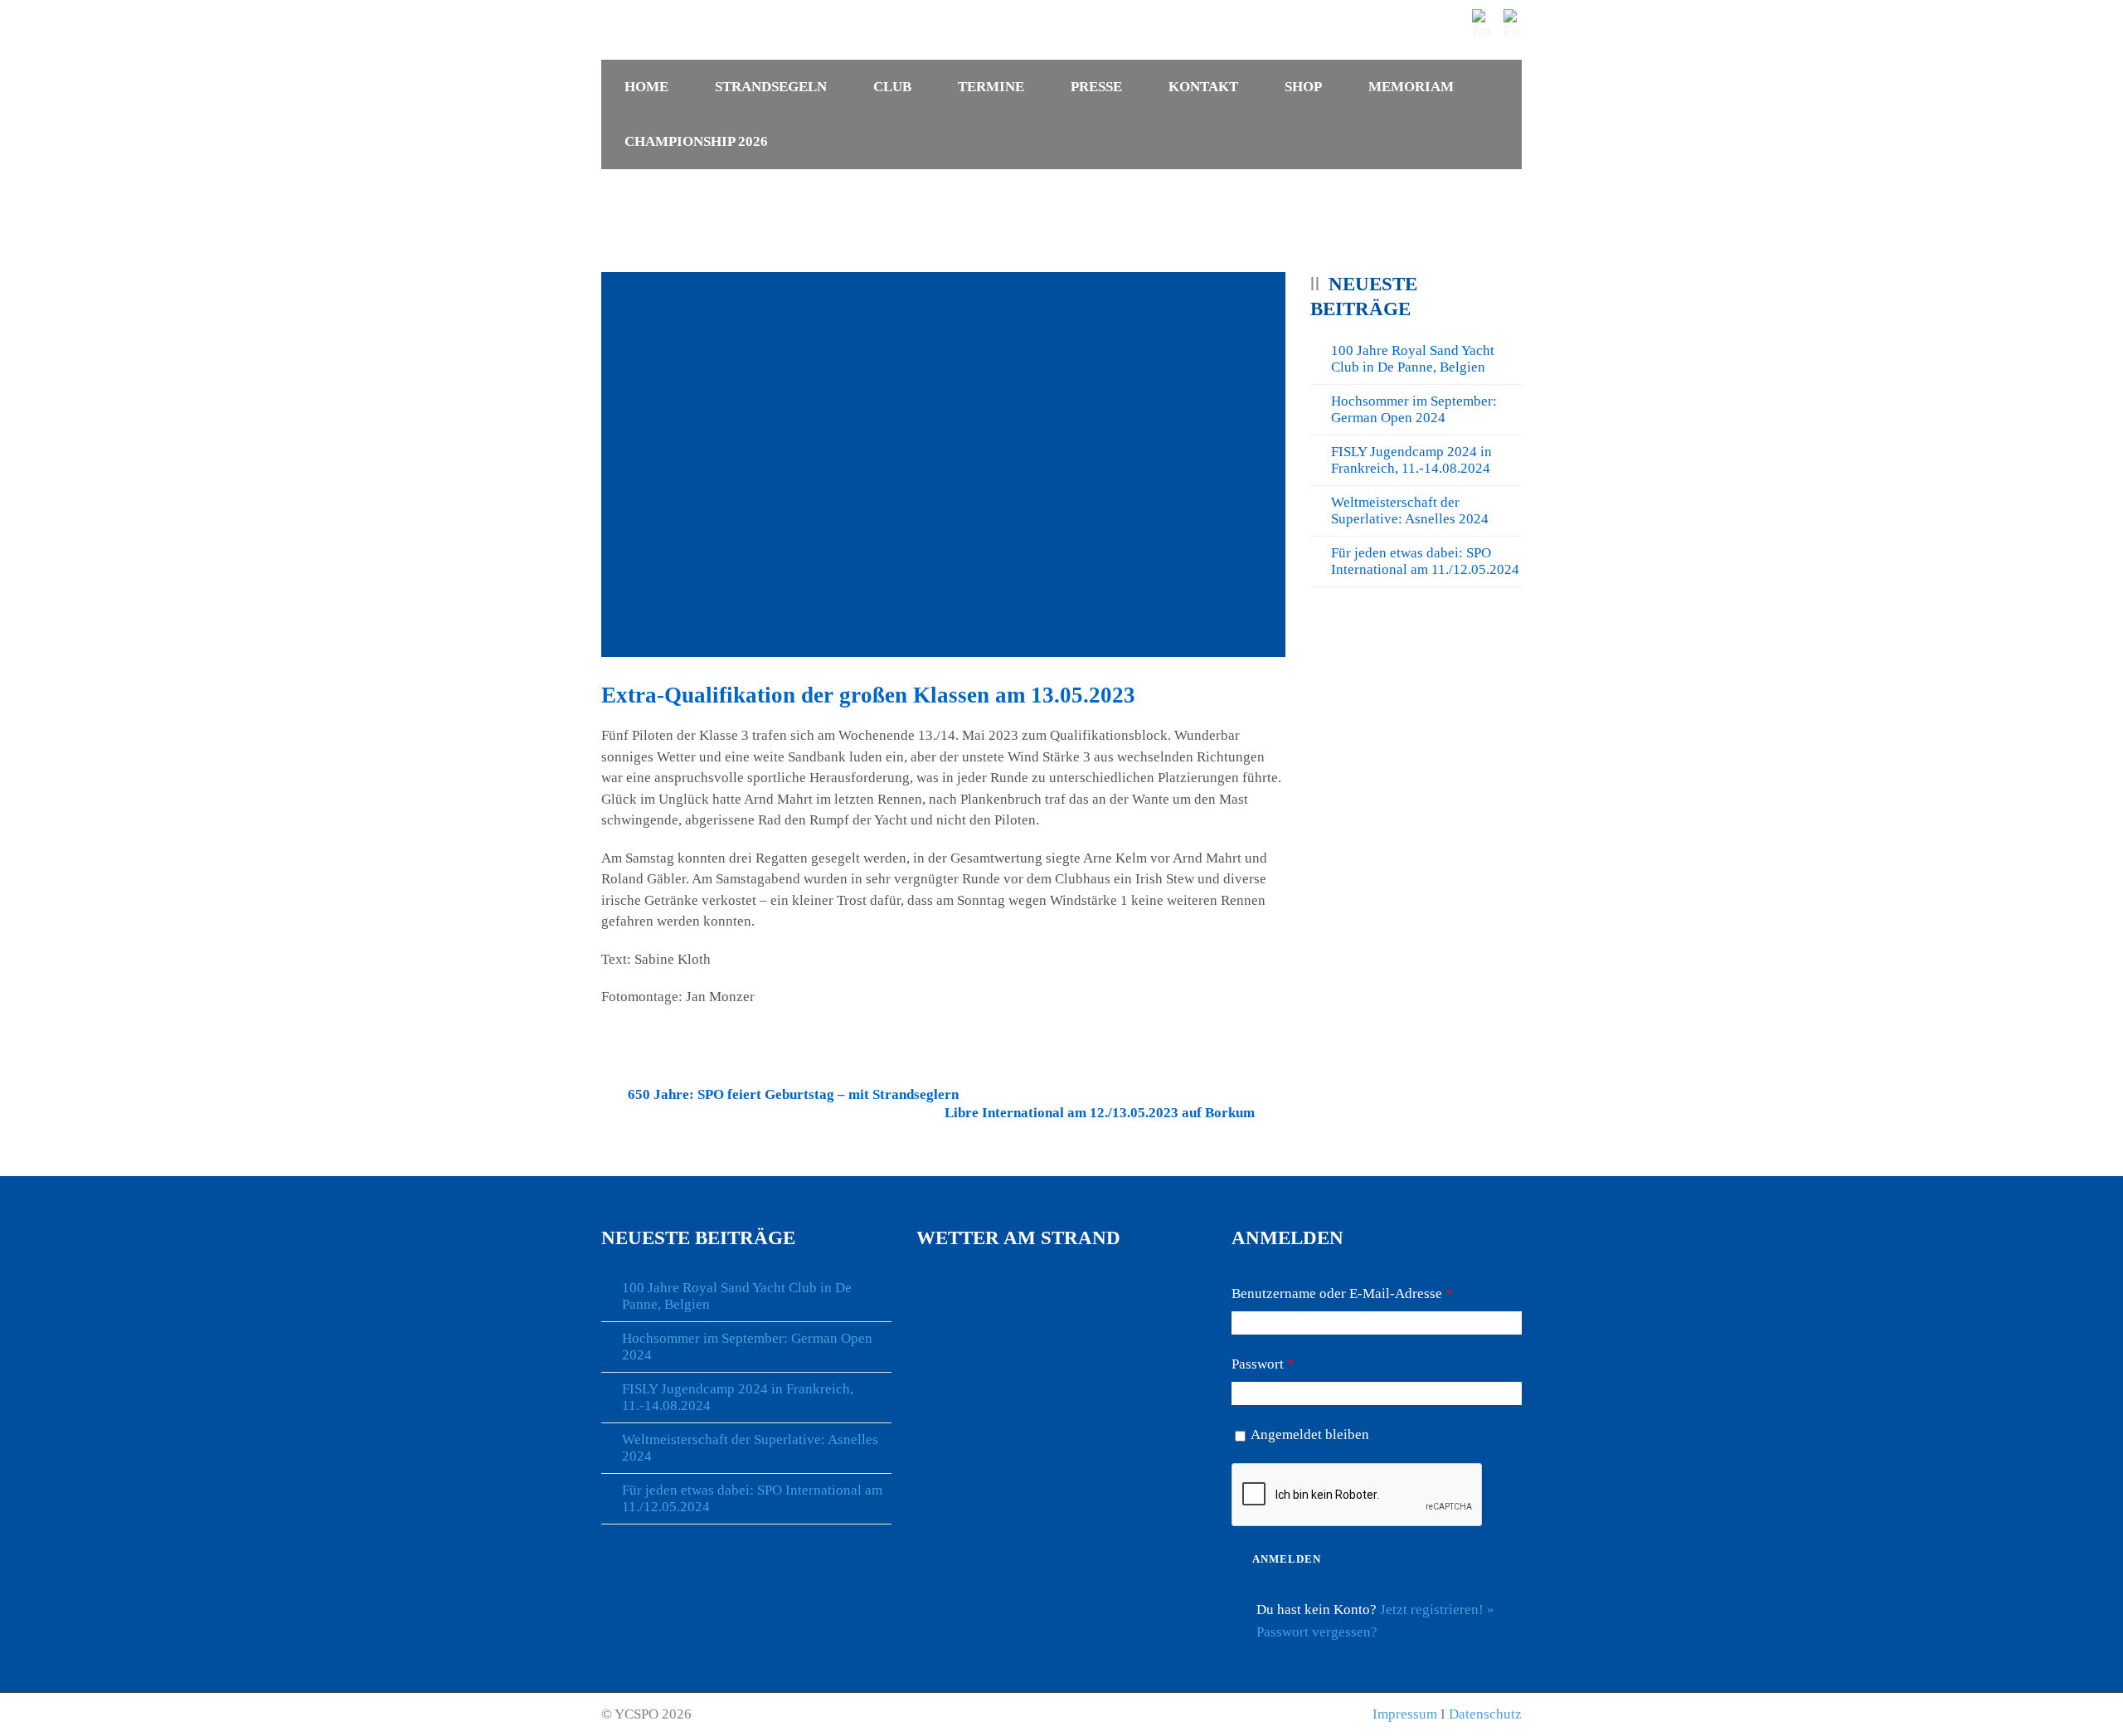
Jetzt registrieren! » (1437, 1610)
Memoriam (1411, 87)
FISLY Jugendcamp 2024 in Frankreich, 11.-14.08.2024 (1411, 460)
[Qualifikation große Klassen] (943, 464)
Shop (1303, 87)
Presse (1096, 87)
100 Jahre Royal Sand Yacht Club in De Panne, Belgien (1413, 359)
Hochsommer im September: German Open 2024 (1414, 409)
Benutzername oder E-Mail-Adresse (1342, 1293)
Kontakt (1203, 87)
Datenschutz (1485, 1714)
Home (646, 87)
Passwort (1263, 1364)
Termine (991, 87)
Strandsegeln (771, 87)
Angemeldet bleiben (1310, 1435)
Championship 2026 (696, 141)
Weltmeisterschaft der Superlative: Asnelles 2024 (1410, 511)
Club (892, 87)
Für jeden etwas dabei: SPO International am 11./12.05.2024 (1425, 561)
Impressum (1405, 1714)
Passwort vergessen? (1317, 1632)
